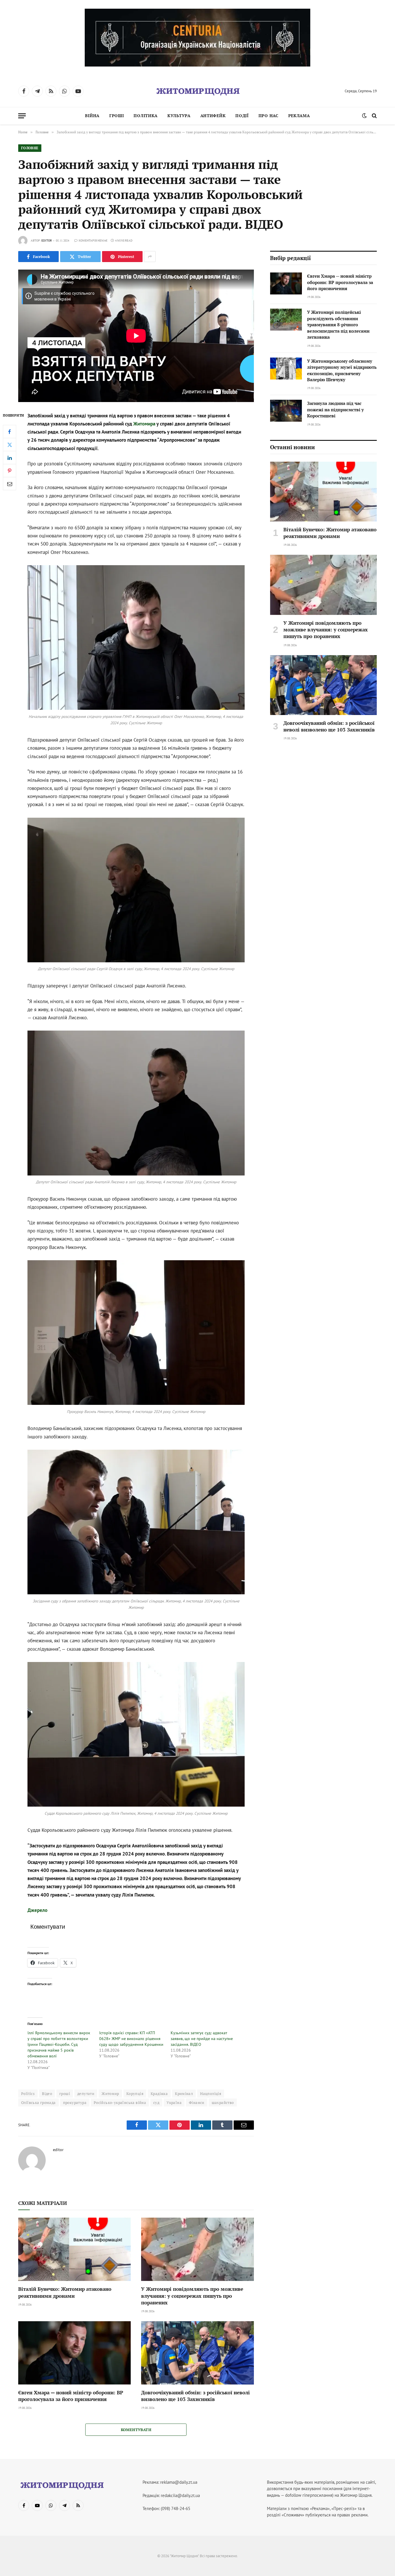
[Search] (374, 116)
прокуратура (75, 2103)
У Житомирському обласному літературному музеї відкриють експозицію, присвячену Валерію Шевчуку (342, 370)
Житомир (110, 2094)
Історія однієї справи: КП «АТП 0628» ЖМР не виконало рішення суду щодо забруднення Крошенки (131, 2039)
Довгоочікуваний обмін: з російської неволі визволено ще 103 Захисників (195, 2396)
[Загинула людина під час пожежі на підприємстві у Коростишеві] (286, 411)
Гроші (117, 116)
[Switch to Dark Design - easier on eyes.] (364, 116)
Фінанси (197, 2103)
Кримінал (184, 2094)
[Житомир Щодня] (197, 91)
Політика (146, 116)
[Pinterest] (10, 471)
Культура (179, 116)
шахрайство (223, 2103)
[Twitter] (10, 445)
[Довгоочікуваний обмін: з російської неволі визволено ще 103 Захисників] (197, 2353)
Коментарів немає (93, 241)
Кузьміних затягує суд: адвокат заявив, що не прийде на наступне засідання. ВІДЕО (202, 2039)
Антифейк (213, 116)
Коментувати (136, 2430)
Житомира (145, 424)
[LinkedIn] (10, 458)
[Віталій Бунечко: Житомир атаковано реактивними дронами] (74, 2249)
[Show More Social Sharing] (150, 257)
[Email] (10, 484)
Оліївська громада (38, 2103)
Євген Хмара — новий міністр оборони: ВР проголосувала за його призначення (71, 2396)
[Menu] (22, 116)
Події (242, 116)
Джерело (37, 1910)
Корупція (135, 2094)
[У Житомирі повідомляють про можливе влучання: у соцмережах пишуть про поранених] (197, 2249)
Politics (28, 2094)
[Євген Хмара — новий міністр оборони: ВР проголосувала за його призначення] (74, 2353)
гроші (65, 2094)
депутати (86, 2094)
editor (47, 241)
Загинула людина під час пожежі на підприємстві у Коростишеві (335, 409)
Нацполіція (211, 2094)
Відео (47, 2094)
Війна (92, 116)
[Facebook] (10, 432)
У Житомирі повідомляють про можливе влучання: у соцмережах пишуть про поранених (192, 2296)
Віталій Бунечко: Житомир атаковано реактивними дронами (65, 2292)
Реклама (299, 116)
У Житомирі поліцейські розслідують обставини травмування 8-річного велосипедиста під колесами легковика (338, 325)
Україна (174, 2103)
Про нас (268, 116)
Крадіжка (159, 2094)
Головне (30, 148)
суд (156, 2103)
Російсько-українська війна (120, 2103)
